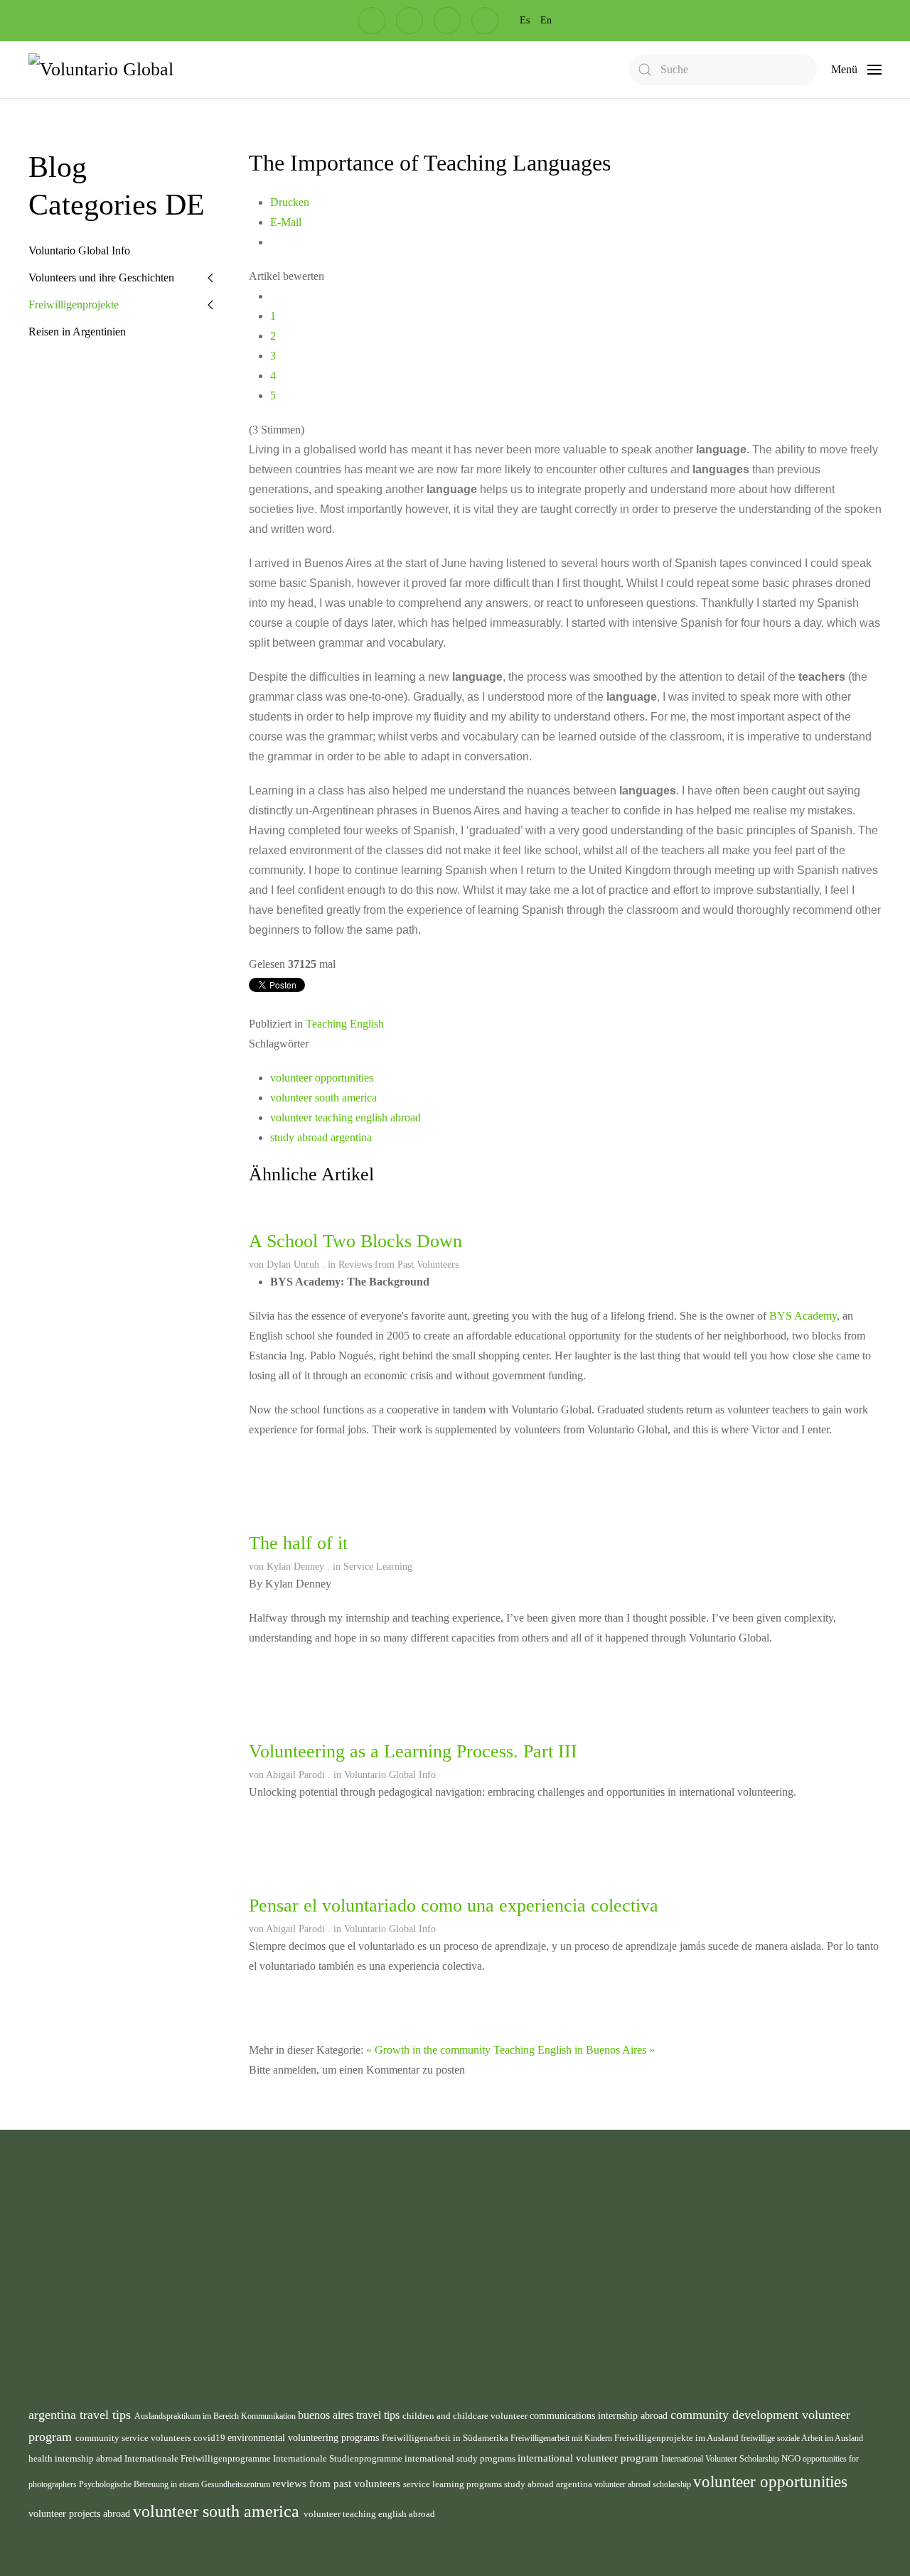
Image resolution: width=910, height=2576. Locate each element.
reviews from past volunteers (338, 2484)
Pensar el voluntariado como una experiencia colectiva (454, 1906)
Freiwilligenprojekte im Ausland (678, 2438)
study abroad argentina (321, 1137)
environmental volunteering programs (305, 2437)
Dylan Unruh (293, 1265)
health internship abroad (76, 2458)
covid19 (210, 2438)
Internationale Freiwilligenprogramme (199, 2458)
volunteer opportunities (322, 1078)
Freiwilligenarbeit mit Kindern (562, 2438)
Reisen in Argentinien (77, 332)
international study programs (461, 2458)
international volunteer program (589, 2458)
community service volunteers (134, 2438)
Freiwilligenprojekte (74, 305)
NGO (792, 2459)
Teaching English (345, 1024)
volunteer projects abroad (81, 2513)
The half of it (298, 1543)
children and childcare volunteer (466, 2416)
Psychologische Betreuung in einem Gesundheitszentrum (176, 2484)
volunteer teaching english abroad (346, 1117)
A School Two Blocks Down (355, 1241)
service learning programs (454, 2484)
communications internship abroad (600, 2416)
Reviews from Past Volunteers (398, 1265)
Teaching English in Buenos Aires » (574, 2050)
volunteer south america (323, 1098)
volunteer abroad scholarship (644, 2484)
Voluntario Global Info (390, 1775)
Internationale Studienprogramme (339, 2458)
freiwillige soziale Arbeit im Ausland (802, 2438)
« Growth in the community (428, 2050)
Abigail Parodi (295, 1775)
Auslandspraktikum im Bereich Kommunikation (216, 2416)
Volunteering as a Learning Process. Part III (413, 1751)
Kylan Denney (295, 1567)
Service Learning (378, 1567)
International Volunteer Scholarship (721, 2459)
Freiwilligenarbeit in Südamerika (446, 2438)
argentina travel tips (81, 2415)
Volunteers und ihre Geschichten (101, 277)
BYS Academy (803, 1316)
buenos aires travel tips (350, 2415)
